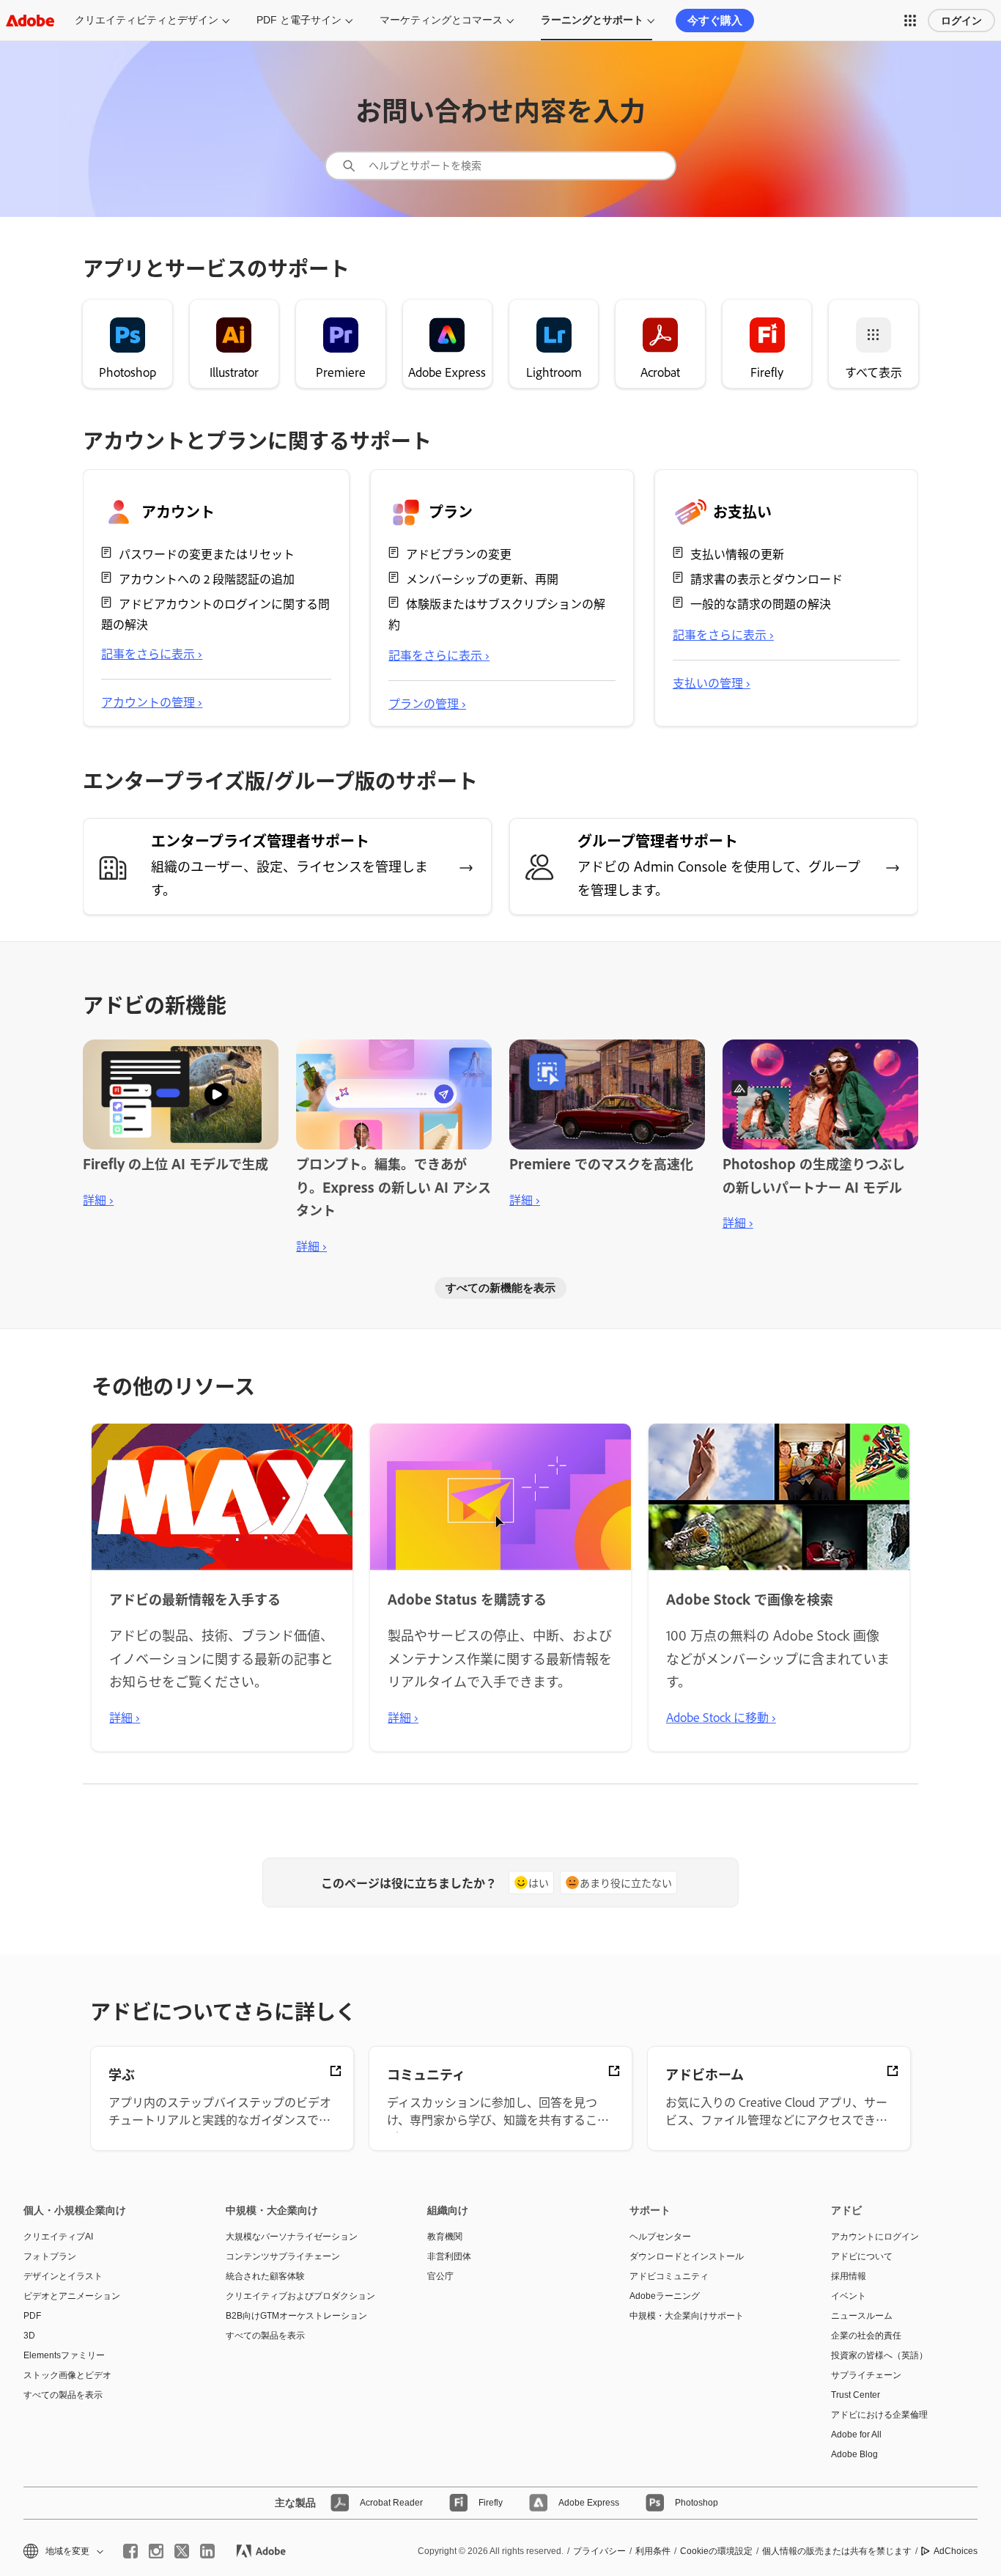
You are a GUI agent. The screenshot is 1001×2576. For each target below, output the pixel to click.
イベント (849, 2296)
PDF (32, 2316)
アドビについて (862, 2256)
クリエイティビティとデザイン (147, 20)
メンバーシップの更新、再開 (482, 578)
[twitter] (182, 2551)
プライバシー (599, 2551)
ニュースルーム (862, 2316)
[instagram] (156, 2551)
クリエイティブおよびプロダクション (300, 2296)
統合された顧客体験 (265, 2276)
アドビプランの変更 (459, 553)
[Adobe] (30, 20)
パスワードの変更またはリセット (207, 553)
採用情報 (849, 2276)
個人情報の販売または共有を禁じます (837, 2551)
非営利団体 (449, 2256)
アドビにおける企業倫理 (879, 2415)
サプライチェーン (866, 2375)
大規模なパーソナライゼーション (292, 2237)
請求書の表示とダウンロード (767, 578)
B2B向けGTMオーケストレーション (296, 2316)
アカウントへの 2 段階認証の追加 (207, 578)
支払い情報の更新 (737, 553)
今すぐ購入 (715, 20)
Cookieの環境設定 (716, 2551)
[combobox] (500, 166)
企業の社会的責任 (866, 2336)
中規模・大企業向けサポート (687, 2316)
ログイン (961, 21)
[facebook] (130, 2551)
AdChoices (956, 2551)
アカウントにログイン (875, 2237)
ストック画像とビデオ (67, 2375)
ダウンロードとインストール (687, 2256)
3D (29, 2336)
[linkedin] (207, 2551)
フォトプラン (50, 2256)
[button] (910, 21)
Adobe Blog (854, 2454)
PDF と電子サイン (299, 20)
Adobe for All (856, 2435)
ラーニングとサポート (592, 20)
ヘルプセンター (660, 2237)
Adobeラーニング (665, 2296)
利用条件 (653, 2551)
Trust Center (856, 2395)
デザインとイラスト (63, 2276)
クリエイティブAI (58, 2237)
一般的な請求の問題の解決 (761, 603)
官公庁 (440, 2276)
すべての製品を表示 (63, 2395)
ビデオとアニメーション (72, 2296)
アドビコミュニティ (669, 2276)
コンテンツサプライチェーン (283, 2256)
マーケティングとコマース (441, 20)
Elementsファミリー (64, 2355)
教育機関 (445, 2237)
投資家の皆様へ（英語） (879, 2355)
